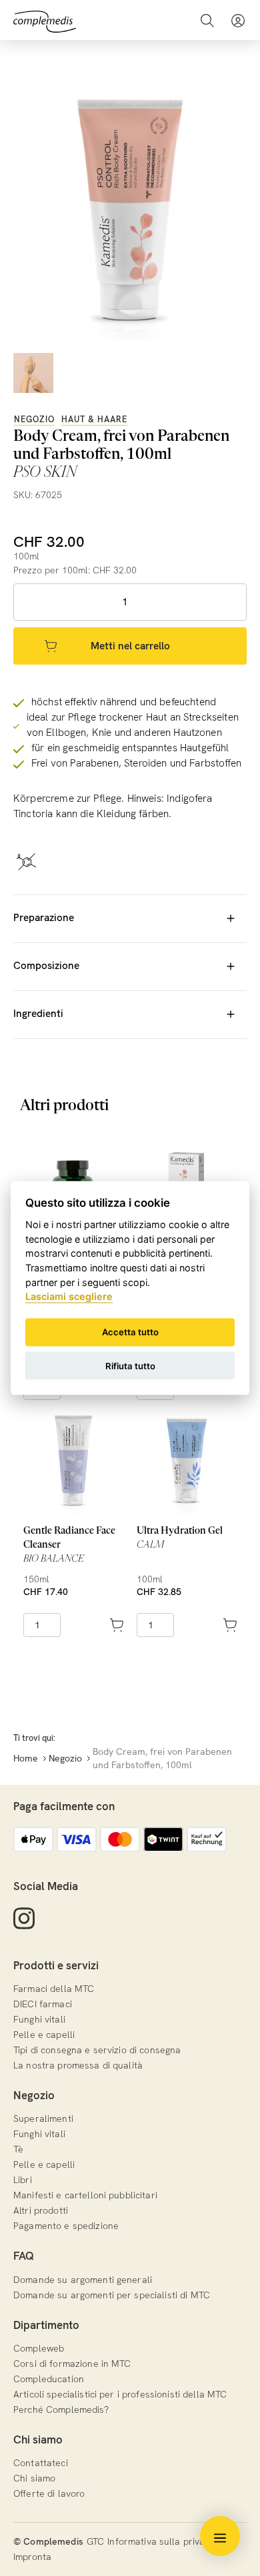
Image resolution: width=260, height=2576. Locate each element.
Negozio (34, 419)
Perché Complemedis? (61, 2410)
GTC (95, 2541)
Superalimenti (43, 2118)
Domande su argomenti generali (83, 2280)
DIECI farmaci (43, 2004)
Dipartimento (46, 2325)
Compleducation (49, 2379)
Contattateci (41, 2463)
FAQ (24, 2256)
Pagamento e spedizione (66, 2226)
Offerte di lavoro (49, 2493)
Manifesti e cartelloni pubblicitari (85, 2195)
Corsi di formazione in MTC (72, 2364)
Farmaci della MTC (54, 1989)
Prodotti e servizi (56, 1965)
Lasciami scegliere (69, 1296)
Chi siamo (38, 2439)
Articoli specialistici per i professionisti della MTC (120, 2394)
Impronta (32, 2557)
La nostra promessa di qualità (78, 2065)
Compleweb (39, 2348)
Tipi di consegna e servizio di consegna (97, 2050)
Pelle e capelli (44, 2035)
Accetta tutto (130, 1332)
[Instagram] (24, 1918)
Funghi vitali (39, 2019)
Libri (23, 2180)
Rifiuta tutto (130, 1365)
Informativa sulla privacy (161, 2541)
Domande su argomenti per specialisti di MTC (112, 2295)
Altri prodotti (41, 2210)
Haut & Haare (94, 419)
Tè (18, 2149)
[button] (238, 20)
